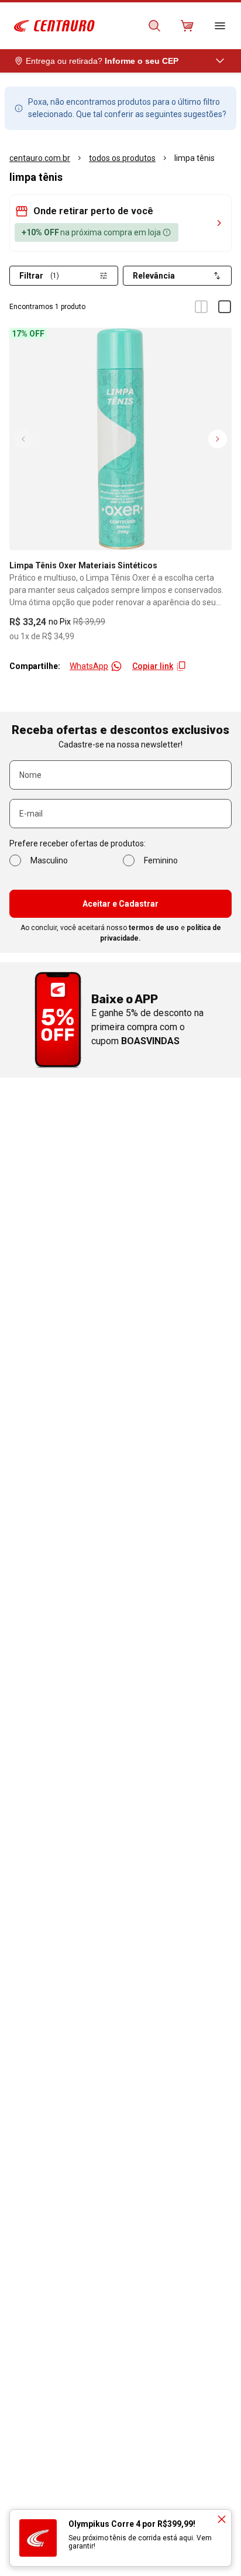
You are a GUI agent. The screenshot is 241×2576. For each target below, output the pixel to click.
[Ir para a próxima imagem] (218, 439)
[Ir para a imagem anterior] (23, 439)
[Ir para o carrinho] (187, 26)
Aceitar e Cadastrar (120, 904)
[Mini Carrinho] (187, 26)
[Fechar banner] (222, 2519)
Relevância (154, 276)
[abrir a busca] (154, 26)
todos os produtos (122, 158)
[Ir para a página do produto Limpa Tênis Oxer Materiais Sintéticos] (120, 439)
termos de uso (154, 928)
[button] (120, 211)
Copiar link (153, 666)
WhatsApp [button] (89, 666)
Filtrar (39, 276)
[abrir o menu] (220, 26)
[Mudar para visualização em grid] (201, 307)
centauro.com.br (40, 158)
